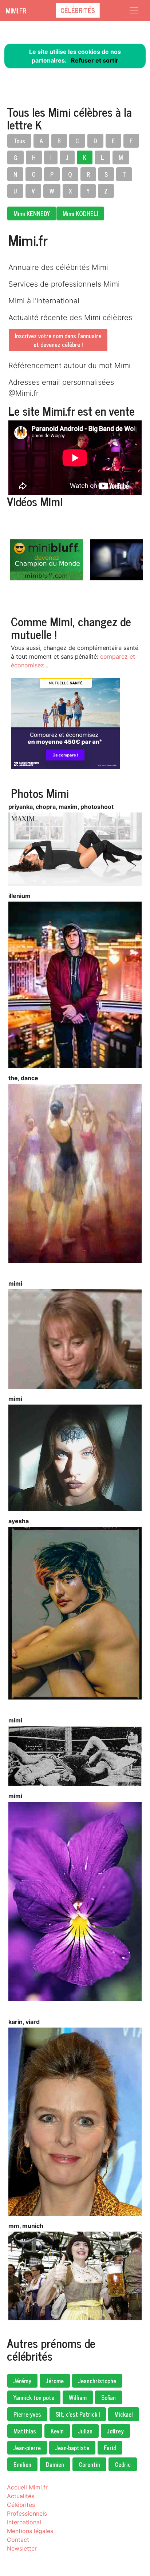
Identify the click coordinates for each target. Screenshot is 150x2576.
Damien (55, 2464)
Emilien (22, 2464)
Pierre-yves (27, 2414)
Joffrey (115, 2431)
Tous (19, 141)
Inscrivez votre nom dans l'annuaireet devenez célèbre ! (58, 340)
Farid (110, 2448)
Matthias (25, 2431)
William (78, 2397)
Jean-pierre (27, 2448)
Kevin (57, 2431)
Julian (85, 2431)
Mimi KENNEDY (32, 213)
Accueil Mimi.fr (27, 2487)
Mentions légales (30, 2531)
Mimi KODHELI (80, 213)
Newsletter (22, 2548)
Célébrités (78, 10)
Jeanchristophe (97, 2381)
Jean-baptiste (72, 2448)
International (24, 2522)
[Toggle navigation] (134, 10)
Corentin (89, 2464)
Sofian (108, 2397)
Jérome (55, 2381)
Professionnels (27, 2513)
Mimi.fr (16, 11)
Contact (18, 2540)
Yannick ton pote (34, 2397)
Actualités (21, 2496)
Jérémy (22, 2381)
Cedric (123, 2464)
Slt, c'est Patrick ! (78, 2414)
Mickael (124, 2414)
